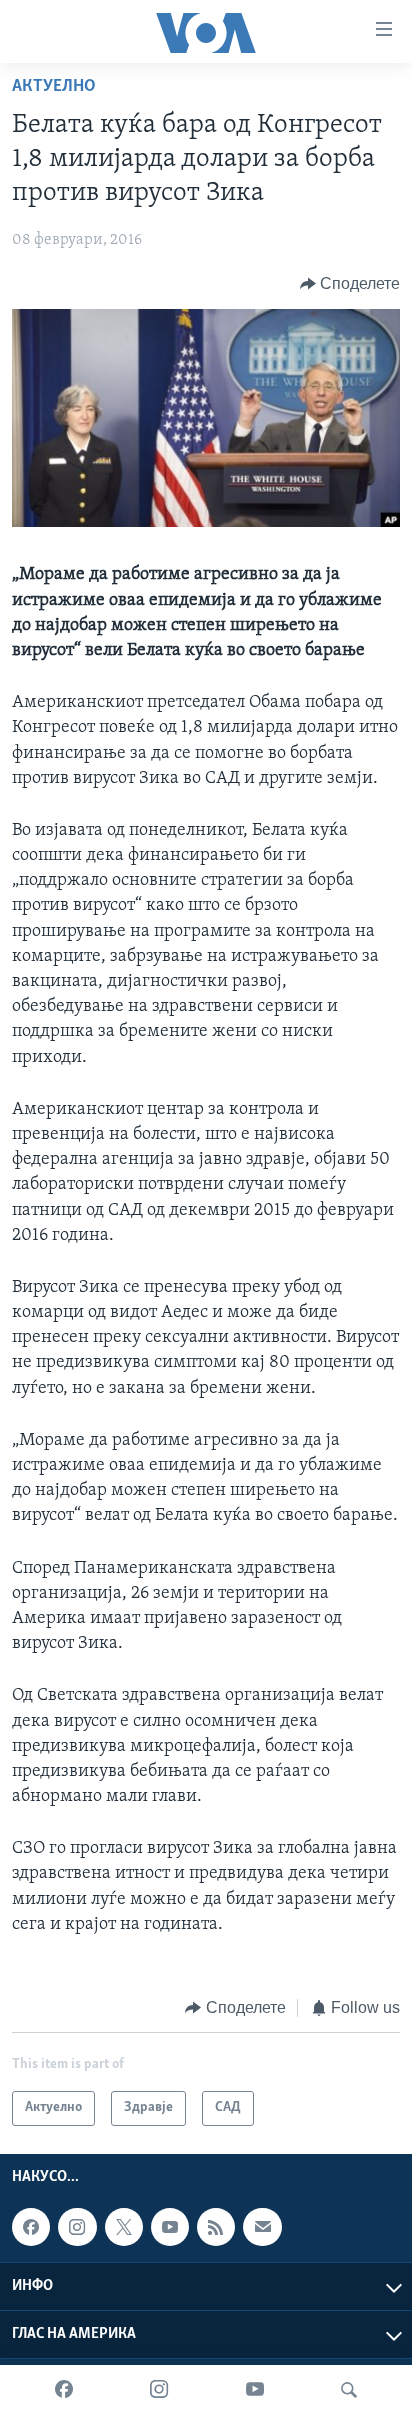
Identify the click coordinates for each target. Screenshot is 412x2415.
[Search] (349, 2390)
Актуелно (54, 87)
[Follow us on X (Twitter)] (124, 2227)
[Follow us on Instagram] (77, 2227)
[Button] (350, 284)
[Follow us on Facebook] (31, 2227)
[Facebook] (64, 2390)
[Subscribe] (262, 2227)
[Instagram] (159, 2390)
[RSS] (216, 2227)
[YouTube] (255, 2390)
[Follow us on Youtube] (170, 2227)
